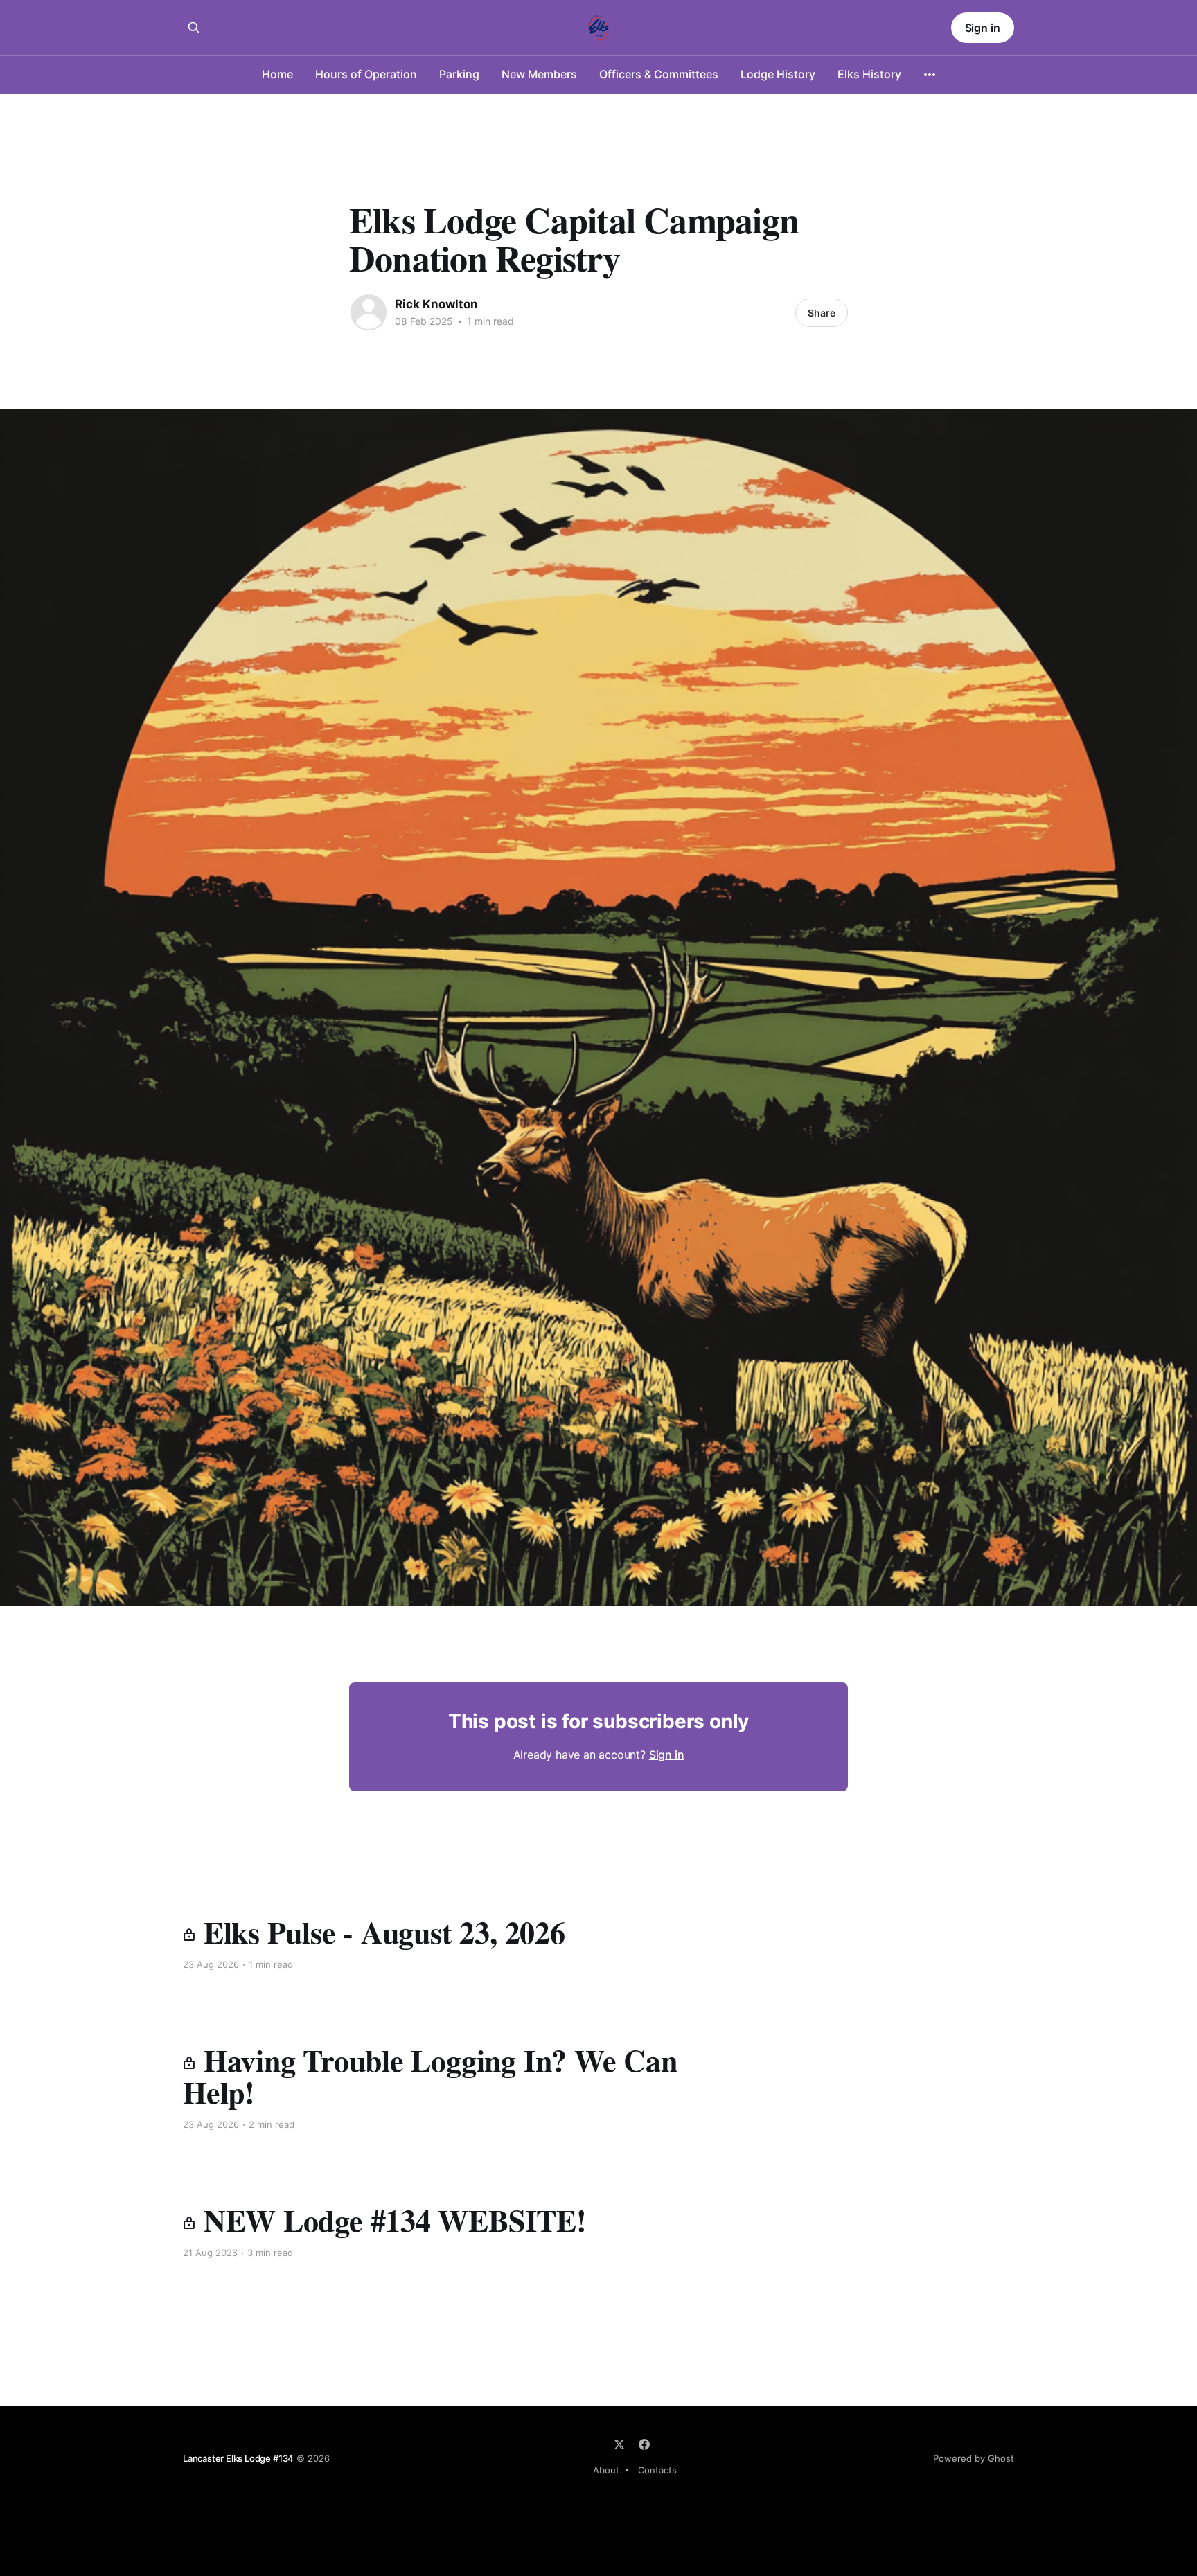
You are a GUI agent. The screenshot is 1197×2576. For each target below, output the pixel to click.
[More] (930, 75)
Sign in (983, 28)
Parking (459, 74)
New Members (539, 74)
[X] (619, 2444)
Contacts (657, 2470)
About (606, 2470)
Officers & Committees (659, 74)
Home (277, 74)
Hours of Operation (366, 74)
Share (822, 313)
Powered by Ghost (974, 2458)
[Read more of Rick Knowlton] (369, 312)
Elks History (869, 74)
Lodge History (778, 74)
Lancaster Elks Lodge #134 (238, 2458)
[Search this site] (194, 28)
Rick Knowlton (436, 304)
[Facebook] (644, 2444)
